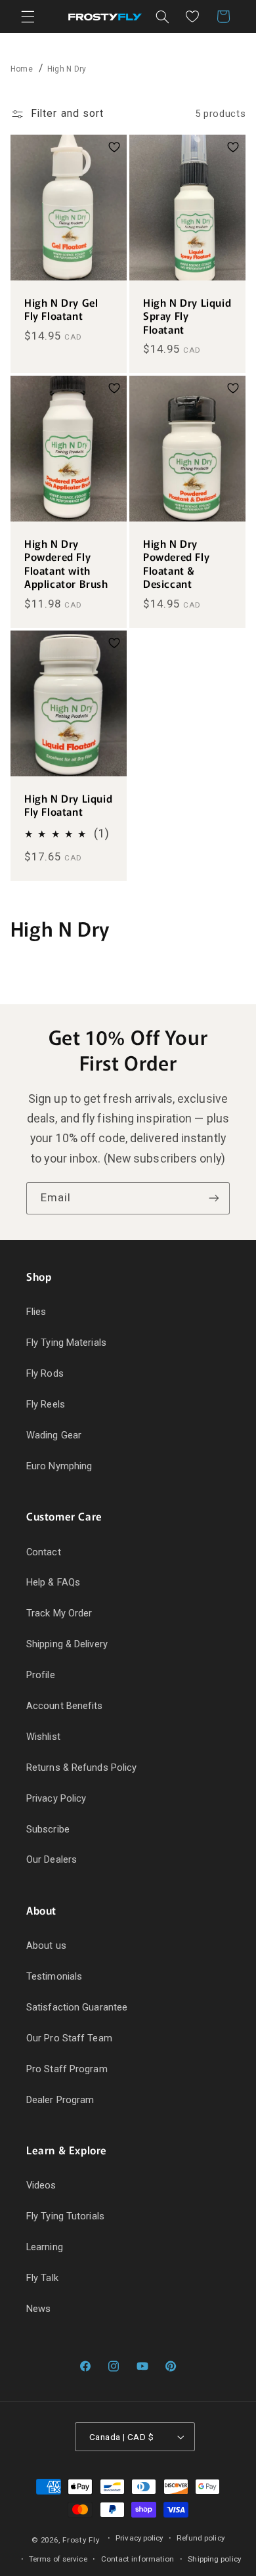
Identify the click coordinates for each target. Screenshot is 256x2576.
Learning (45, 2247)
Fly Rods (45, 1373)
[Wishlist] (192, 16)
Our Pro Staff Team (69, 2038)
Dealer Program (60, 2100)
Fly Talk (42, 2278)
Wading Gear (54, 1435)
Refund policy (200, 2538)
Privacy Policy (56, 1798)
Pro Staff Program (67, 2069)
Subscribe (48, 1829)
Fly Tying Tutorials (65, 2216)
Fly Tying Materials (66, 1343)
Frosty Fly (81, 2540)
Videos (41, 2185)
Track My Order (59, 1613)
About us (46, 1945)
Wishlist (43, 1737)
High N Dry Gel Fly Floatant (61, 309)
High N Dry (67, 69)
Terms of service (58, 2559)
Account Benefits (65, 1706)
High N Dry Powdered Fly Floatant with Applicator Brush (66, 564)
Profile (41, 1675)
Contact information (138, 2559)
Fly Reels (46, 1404)
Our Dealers (52, 1859)
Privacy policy (139, 2538)
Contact (44, 1552)
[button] (28, 16)
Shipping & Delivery (67, 1644)
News (38, 2309)
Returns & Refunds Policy (81, 1767)
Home (22, 69)
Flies (36, 1312)
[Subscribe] (214, 1198)
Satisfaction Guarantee (77, 2007)
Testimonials (54, 1976)
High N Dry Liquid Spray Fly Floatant (187, 316)
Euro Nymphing (59, 1466)
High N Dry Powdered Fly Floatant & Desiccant (176, 564)
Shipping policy (214, 2559)
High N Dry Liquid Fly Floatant (68, 806)
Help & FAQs (53, 1582)
